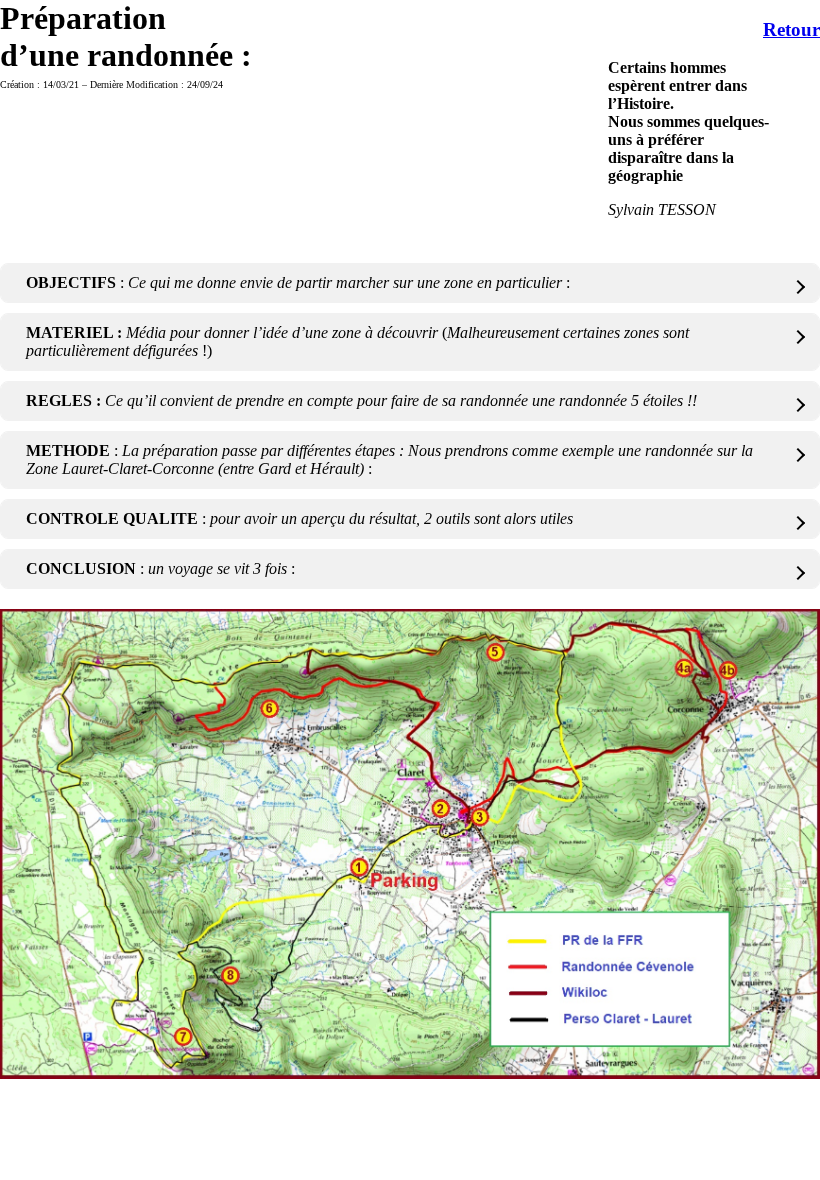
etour (798, 29)
